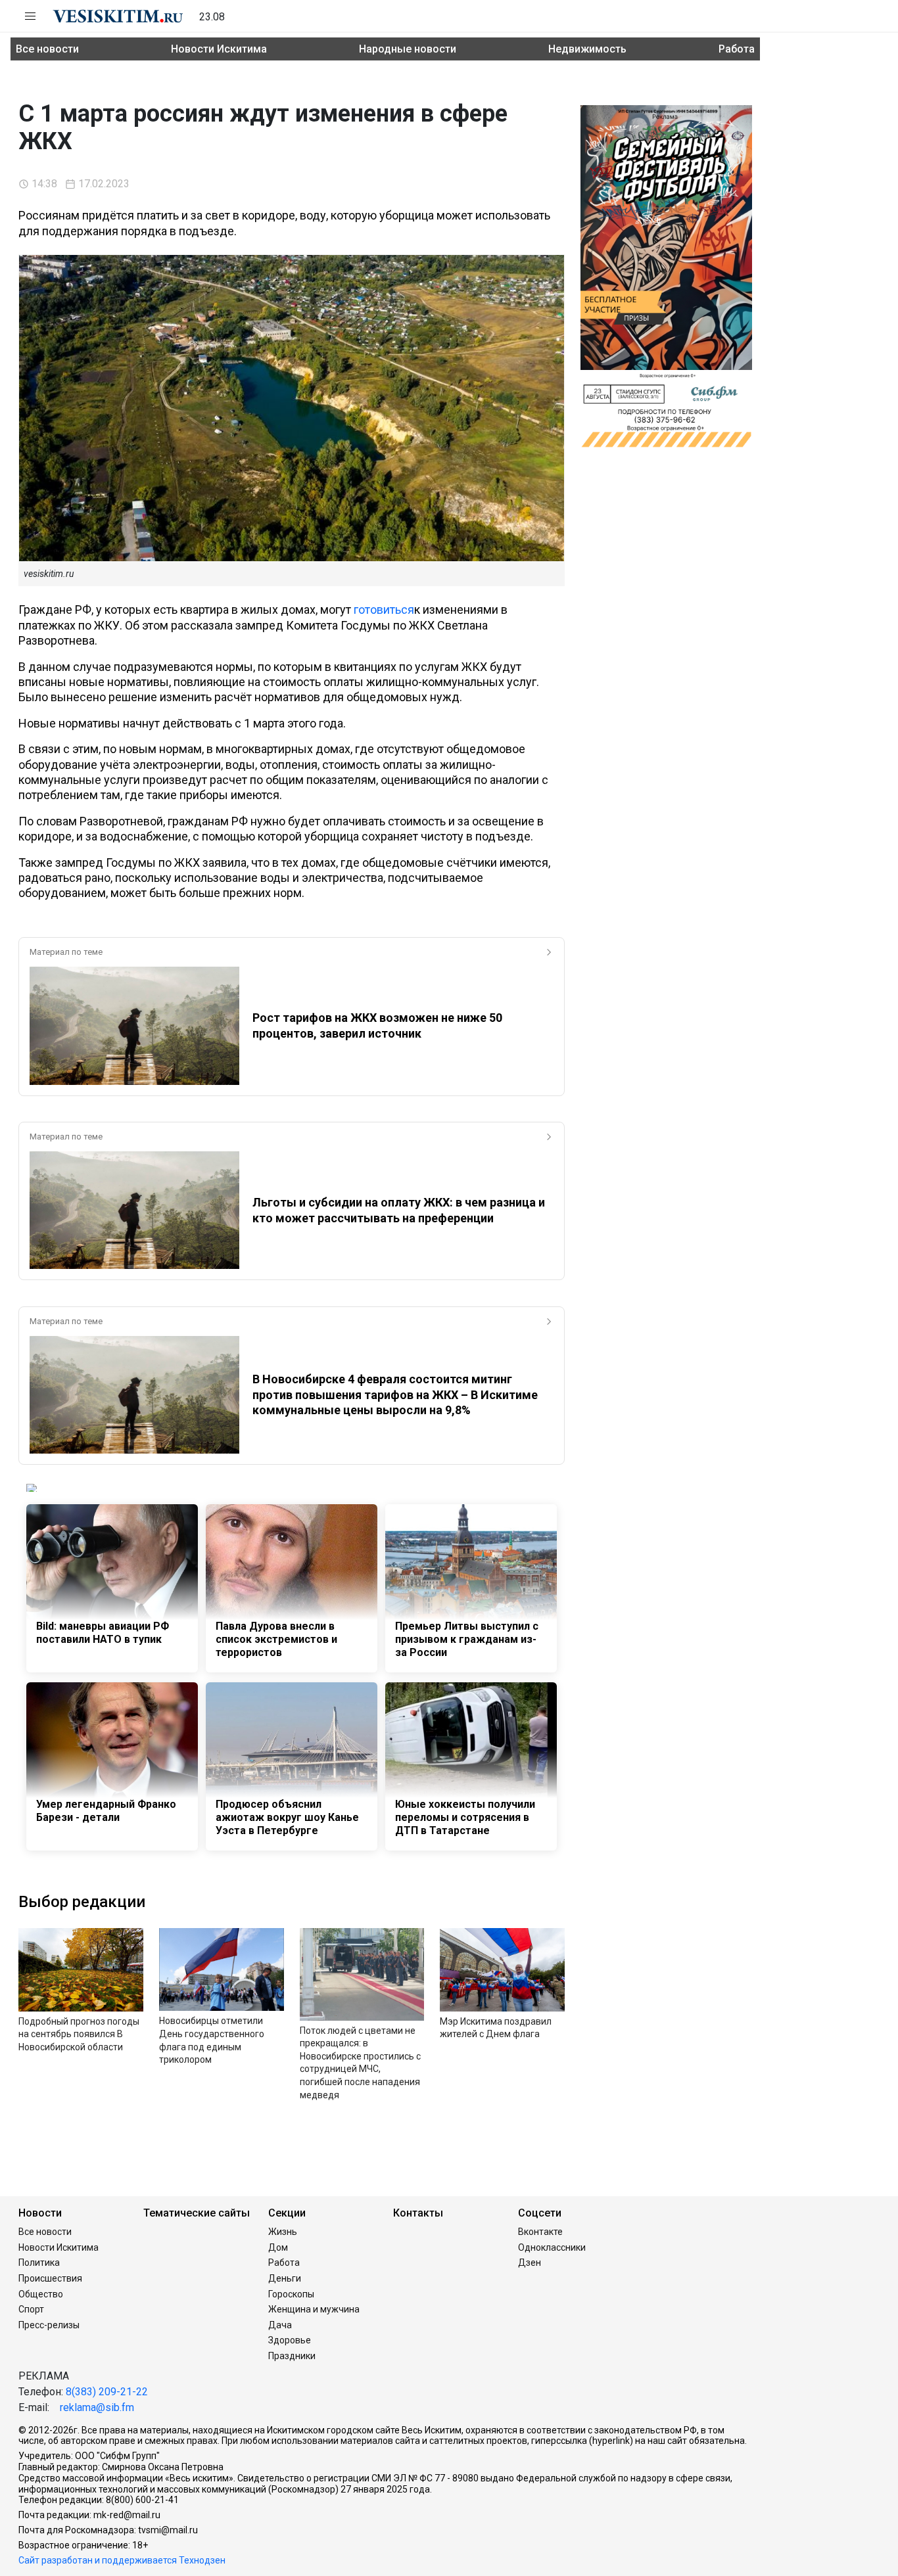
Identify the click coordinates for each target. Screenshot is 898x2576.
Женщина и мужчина (314, 2309)
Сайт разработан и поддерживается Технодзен (122, 2560)
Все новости (47, 49)
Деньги (285, 2278)
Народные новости (408, 49)
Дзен (530, 2263)
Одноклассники (552, 2247)
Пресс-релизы (49, 2325)
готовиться (384, 609)
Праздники (292, 2356)
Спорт (31, 2309)
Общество (41, 2294)
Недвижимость (587, 49)
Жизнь (283, 2232)
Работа (737, 49)
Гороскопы (291, 2294)
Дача (280, 2325)
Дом (278, 2247)
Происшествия (50, 2278)
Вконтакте (540, 2232)
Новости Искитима (219, 49)
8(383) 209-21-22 (107, 2392)
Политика (39, 2263)
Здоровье (290, 2340)
